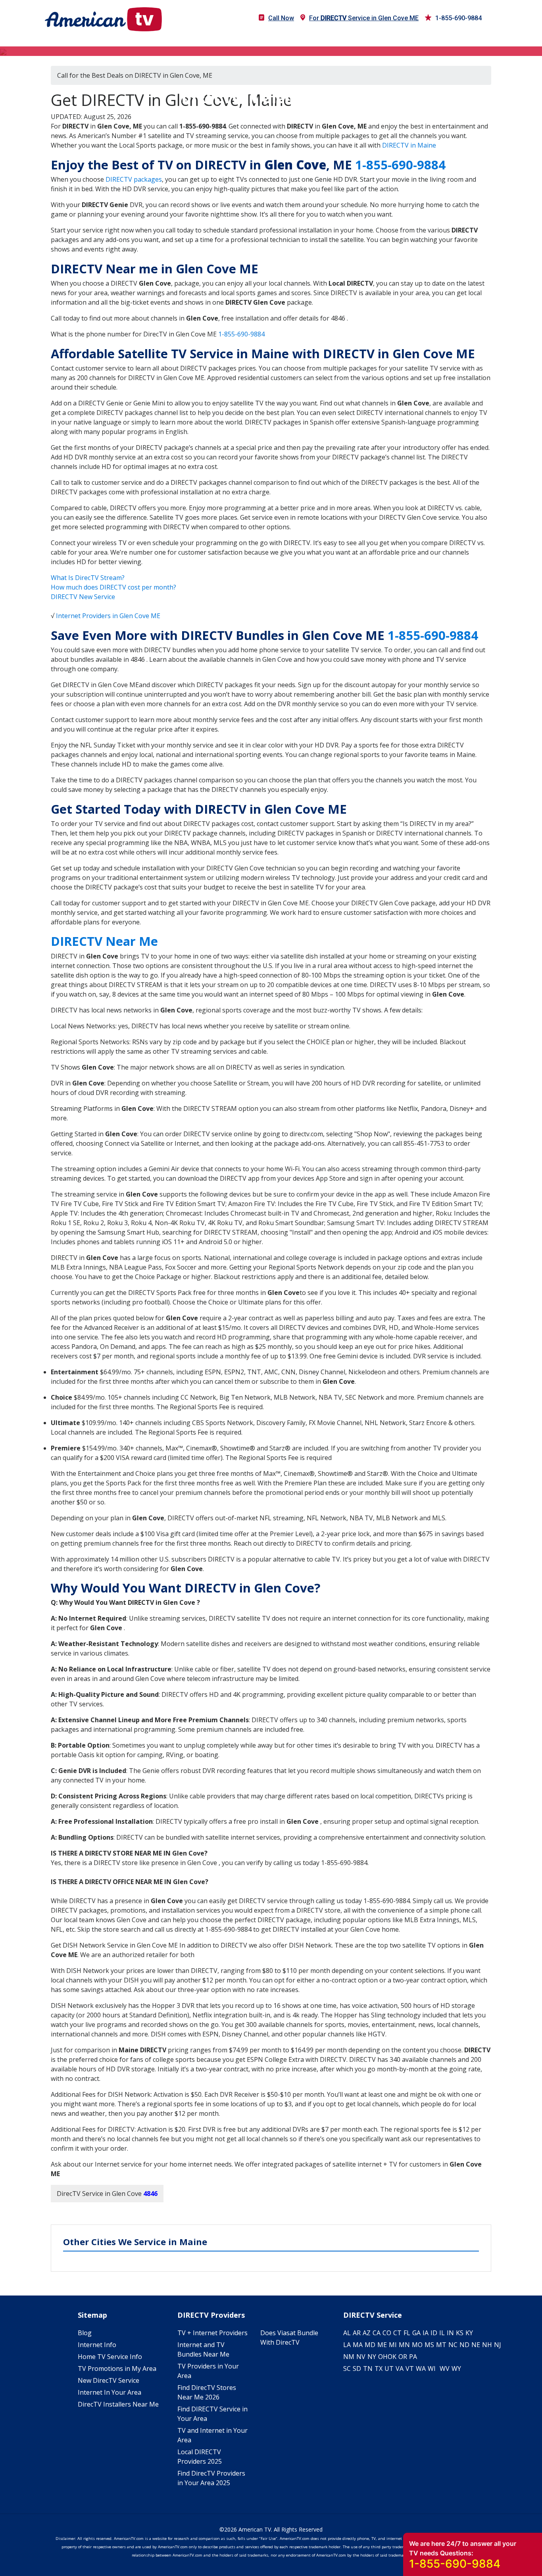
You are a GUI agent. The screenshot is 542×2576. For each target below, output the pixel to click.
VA (400, 2369)
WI (432, 2369)
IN (450, 2333)
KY (469, 2333)
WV (445, 2369)
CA (377, 2333)
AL (347, 2333)
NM (349, 2357)
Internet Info (97, 2345)
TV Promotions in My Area (117, 2369)
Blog (85, 2333)
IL (442, 2333)
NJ (498, 2345)
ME (382, 2345)
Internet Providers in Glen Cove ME (108, 616)
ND (464, 2345)
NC (453, 2345)
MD (370, 2345)
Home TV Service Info (110, 2357)
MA (358, 2345)
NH (487, 2345)
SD (357, 2369)
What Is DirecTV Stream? (88, 578)
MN (404, 2345)
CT (397, 2333)
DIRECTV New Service (83, 597)
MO (417, 2345)
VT (410, 2369)
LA (347, 2345)
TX (379, 2369)
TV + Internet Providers (212, 2333)
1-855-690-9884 (458, 18)
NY (372, 2357)
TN (368, 2369)
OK (392, 2357)
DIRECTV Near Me (104, 941)
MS (429, 2345)
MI (393, 2345)
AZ (367, 2333)
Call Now (281, 18)
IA (426, 2333)
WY (456, 2369)
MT (441, 2345)
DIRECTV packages (134, 179)
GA (416, 2333)
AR (357, 2333)
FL (407, 2333)
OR (403, 2357)
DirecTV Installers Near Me (118, 2404)
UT (389, 2369)
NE (476, 2345)
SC (347, 2369)
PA (413, 2357)
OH (383, 2357)
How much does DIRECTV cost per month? (113, 587)
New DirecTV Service (109, 2380)
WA (421, 2369)
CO (387, 2333)
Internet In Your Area (110, 2392)
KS (460, 2333)
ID (434, 2333)
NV (361, 2357)
